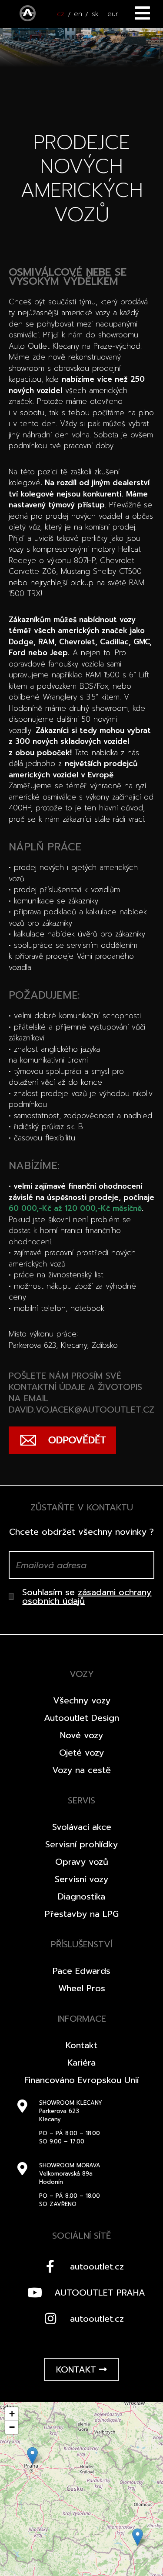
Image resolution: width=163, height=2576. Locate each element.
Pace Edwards (81, 1971)
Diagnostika (81, 1896)
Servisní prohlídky (81, 1844)
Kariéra (81, 2063)
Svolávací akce (82, 1827)
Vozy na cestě (81, 1770)
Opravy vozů (82, 1862)
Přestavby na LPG (82, 1914)
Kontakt (81, 2045)
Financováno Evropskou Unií (81, 2080)
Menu (142, 13)
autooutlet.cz (97, 2266)
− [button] (12, 2427)
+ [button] (12, 2414)
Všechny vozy (82, 1700)
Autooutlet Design (81, 1718)
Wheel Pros (82, 1988)
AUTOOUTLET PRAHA (100, 2293)
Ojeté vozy (81, 1753)
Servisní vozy (81, 1879)
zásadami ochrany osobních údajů (87, 1596)
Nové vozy (81, 1735)
